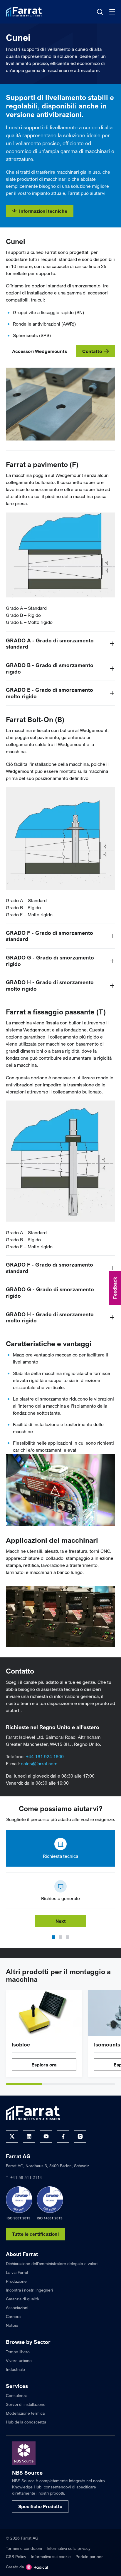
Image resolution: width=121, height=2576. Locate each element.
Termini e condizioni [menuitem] (24, 2548)
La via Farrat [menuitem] (17, 2272)
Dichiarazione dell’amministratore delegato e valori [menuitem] (52, 2263)
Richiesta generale (60, 1898)
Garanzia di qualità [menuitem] (22, 2299)
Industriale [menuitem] (15, 2369)
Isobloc (21, 2044)
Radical (37, 2567)
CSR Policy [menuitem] (16, 2556)
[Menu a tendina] (112, 12)
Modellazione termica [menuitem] (25, 2413)
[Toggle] (112, 644)
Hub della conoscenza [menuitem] (26, 2422)
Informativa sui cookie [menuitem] (51, 2556)
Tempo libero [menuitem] (18, 2352)
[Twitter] (12, 2136)
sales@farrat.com (39, 1763)
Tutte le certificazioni (35, 2234)
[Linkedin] (29, 2136)
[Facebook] (63, 2136)
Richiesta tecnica (60, 1856)
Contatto (92, 351)
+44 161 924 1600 (45, 1756)
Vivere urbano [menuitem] (19, 2360)
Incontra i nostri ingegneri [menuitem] (29, 2290)
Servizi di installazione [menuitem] (26, 2404)
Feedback (115, 1288)
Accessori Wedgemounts (40, 351)
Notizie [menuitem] (12, 2325)
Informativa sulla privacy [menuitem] (69, 2548)
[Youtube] (46, 2136)
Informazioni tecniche (43, 211)
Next (61, 1921)
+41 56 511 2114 (26, 2177)
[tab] (24, 2084)
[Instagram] (80, 2136)
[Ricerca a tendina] (100, 12)
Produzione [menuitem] (16, 2281)
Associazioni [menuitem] (17, 2308)
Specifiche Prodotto (40, 2506)
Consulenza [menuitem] (17, 2395)
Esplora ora (44, 2065)
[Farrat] (24, 12)
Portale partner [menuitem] (89, 2556)
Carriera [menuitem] (13, 2316)
